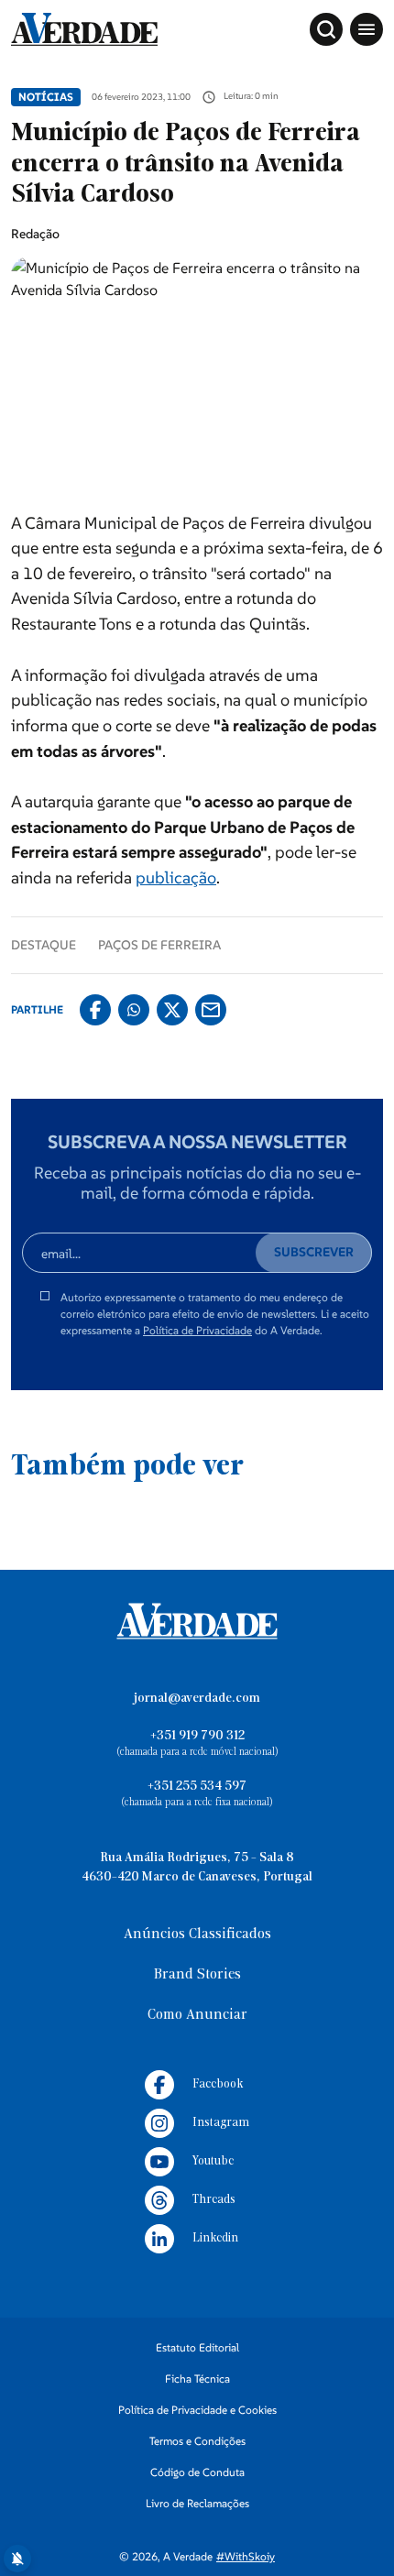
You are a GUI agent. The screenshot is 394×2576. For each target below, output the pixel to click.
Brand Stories (197, 1975)
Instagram (221, 2123)
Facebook (218, 2084)
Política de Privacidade (197, 1330)
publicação (176, 877)
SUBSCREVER (314, 1252)
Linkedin (215, 2238)
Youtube (213, 2161)
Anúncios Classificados (197, 1935)
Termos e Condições (197, 2441)
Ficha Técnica (197, 2379)
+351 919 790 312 (197, 1736)
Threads (214, 2200)
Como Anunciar (197, 2015)
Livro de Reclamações (197, 2503)
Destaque (44, 945)
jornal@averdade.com (197, 1699)
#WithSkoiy (246, 2556)
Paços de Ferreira (159, 945)
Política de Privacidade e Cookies (197, 2410)
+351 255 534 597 (197, 1787)
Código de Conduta (197, 2472)
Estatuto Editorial (197, 2347)
